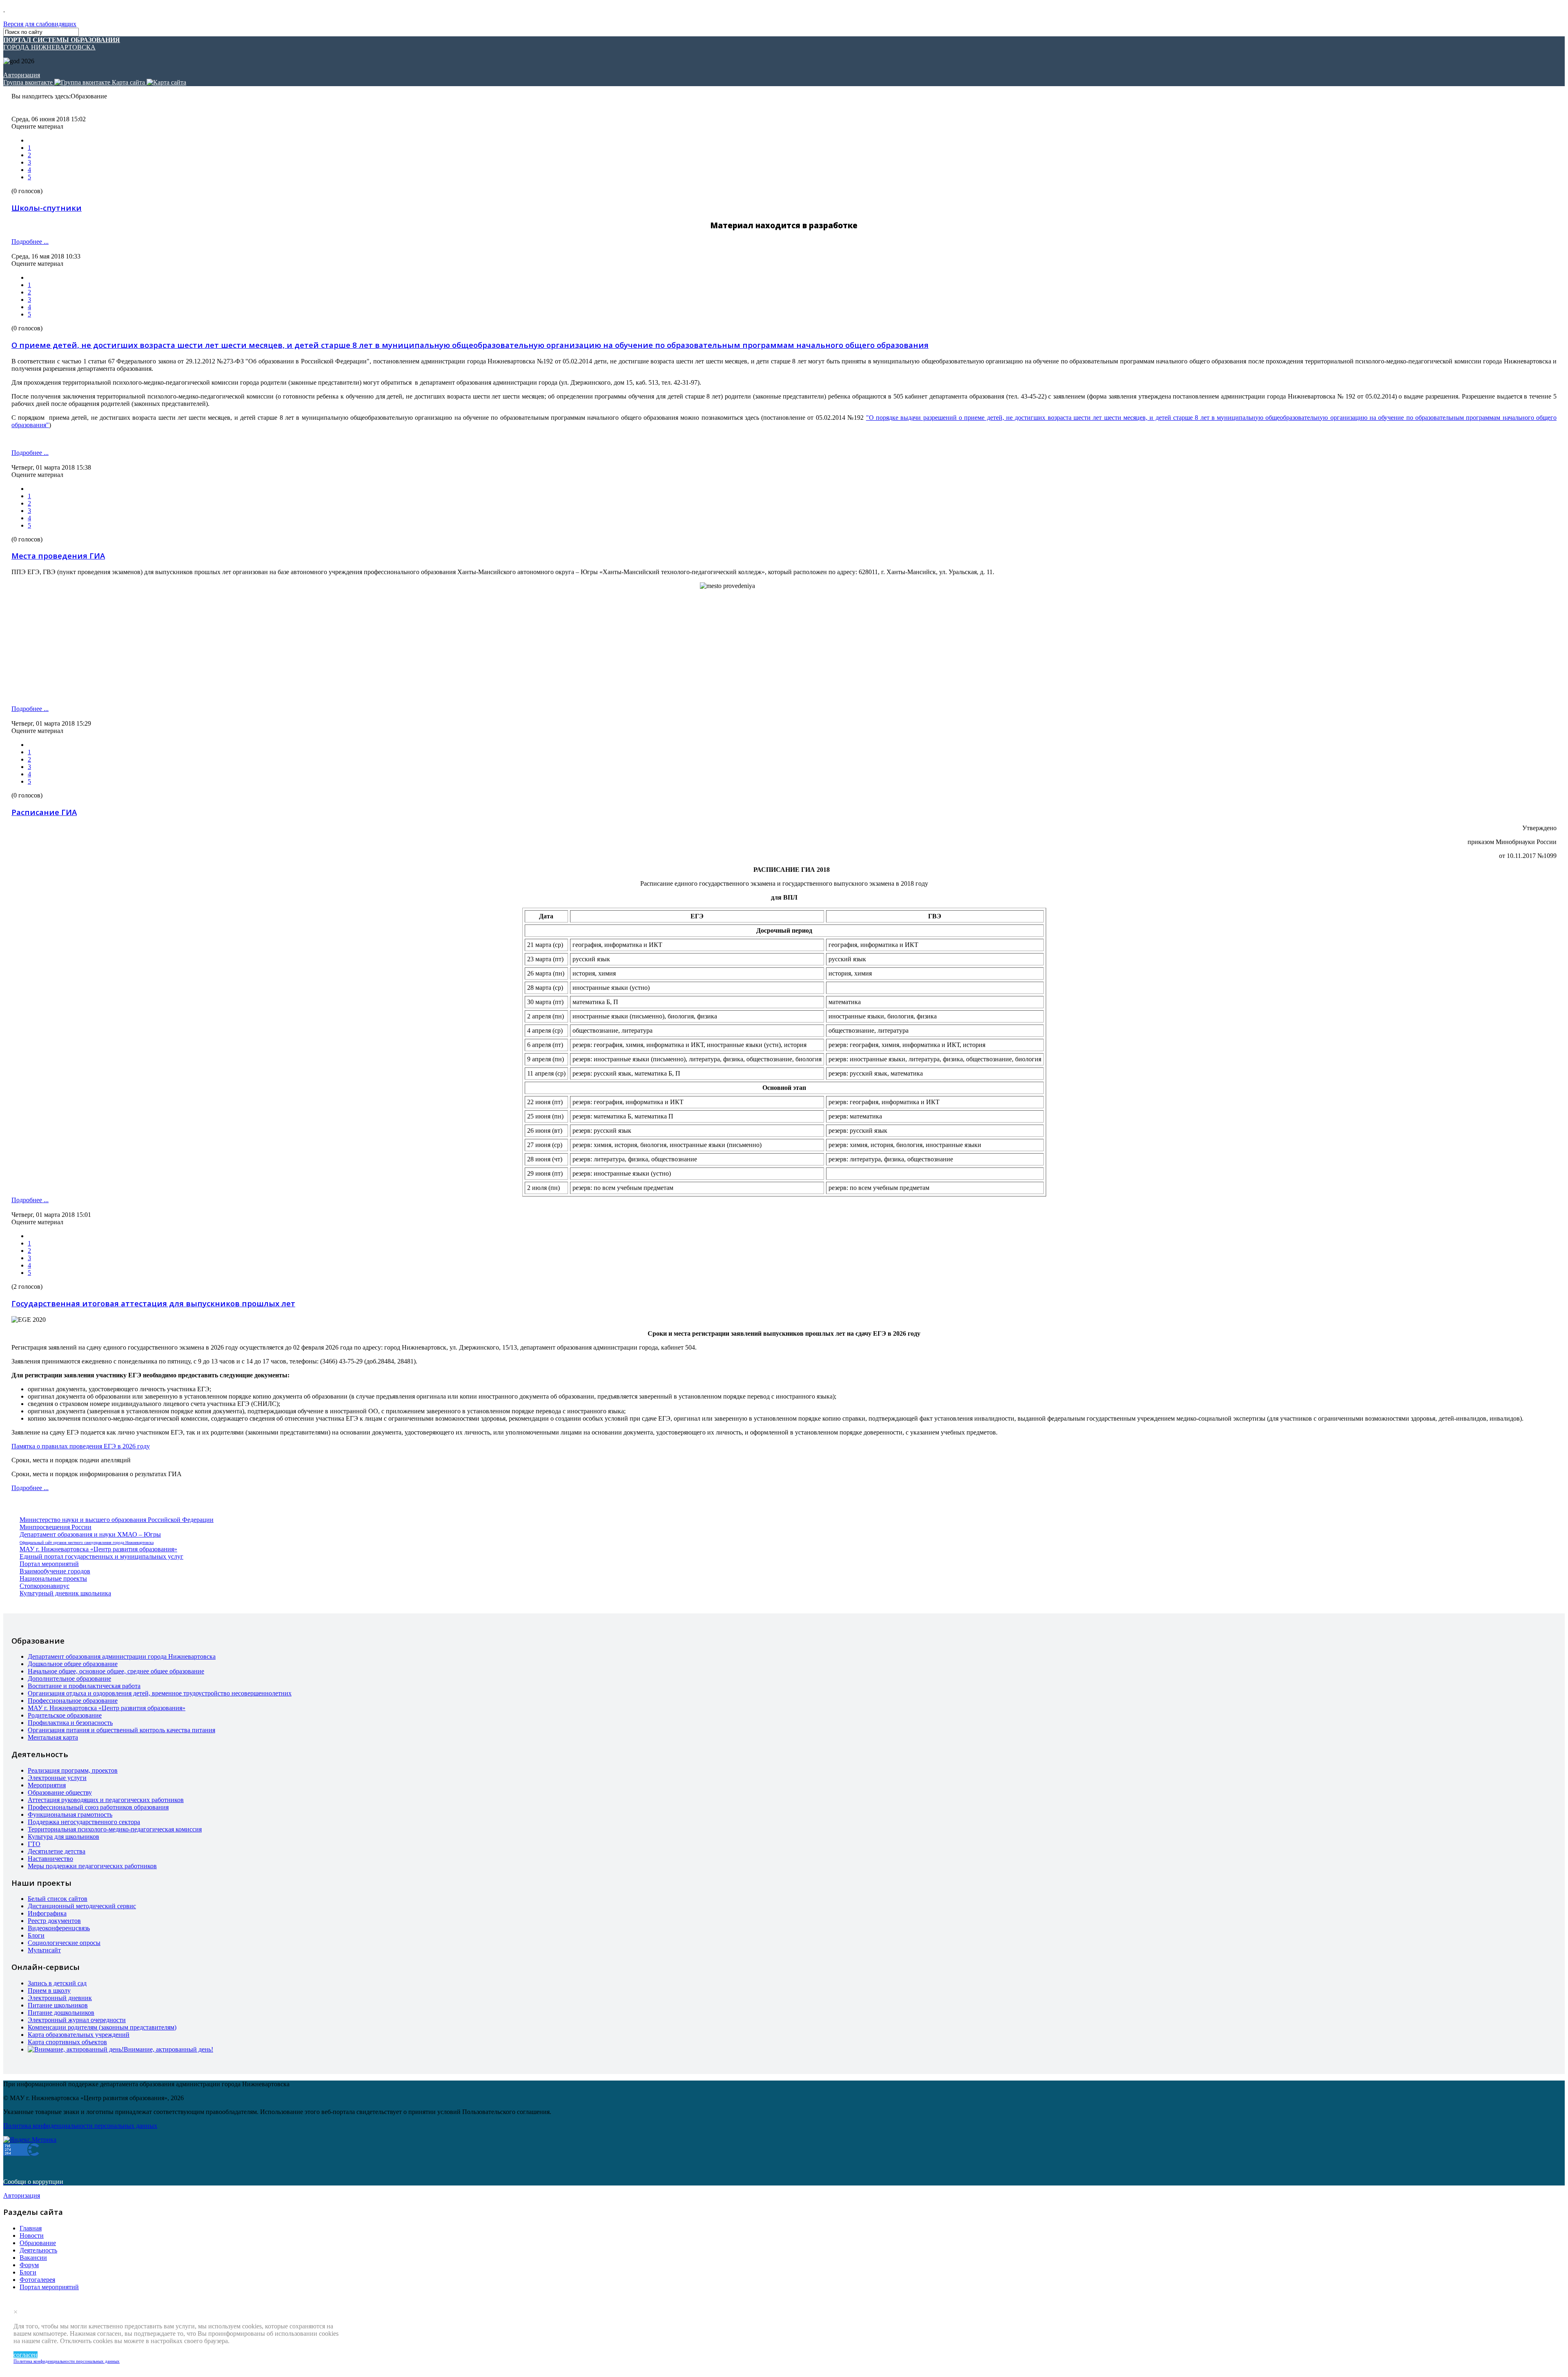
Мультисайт (44, 1950)
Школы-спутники (47, 208)
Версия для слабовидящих (40, 24)
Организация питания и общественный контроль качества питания (121, 1730)
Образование (38, 2243)
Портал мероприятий (49, 1564)
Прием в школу (49, 1990)
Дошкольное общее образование (73, 1664)
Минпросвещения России (56, 1527)
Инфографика (47, 1913)
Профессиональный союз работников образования (98, 1807)
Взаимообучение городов (55, 1571)
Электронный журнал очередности (77, 2020)
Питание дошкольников (61, 2013)
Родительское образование (65, 1715)
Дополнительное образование (69, 1679)
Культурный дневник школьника (65, 1593)
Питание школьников (58, 2005)
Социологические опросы (64, 1943)
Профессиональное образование (73, 1701)
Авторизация (22, 75)
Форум (29, 2265)
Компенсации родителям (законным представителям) (102, 2027)
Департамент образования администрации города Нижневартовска (122, 1656)
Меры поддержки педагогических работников (92, 1866)
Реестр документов (54, 1921)
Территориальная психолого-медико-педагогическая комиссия (115, 1829)
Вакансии (33, 2258)
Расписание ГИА (44, 812)
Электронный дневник (60, 1998)
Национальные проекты (53, 1578)
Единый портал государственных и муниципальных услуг (101, 1556)
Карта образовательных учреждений (79, 2035)
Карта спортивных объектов (67, 2042)
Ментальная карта (53, 1737)
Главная (31, 2228)
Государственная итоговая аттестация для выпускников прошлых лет (153, 1303)
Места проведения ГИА (58, 556)
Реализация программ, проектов (73, 1770)
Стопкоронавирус (45, 1586)
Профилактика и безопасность (70, 1723)
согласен (26, 2355)
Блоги (36, 1935)
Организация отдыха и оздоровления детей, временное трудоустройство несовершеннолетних (160, 1693)
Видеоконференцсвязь (59, 1928)
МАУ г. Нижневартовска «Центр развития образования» (98, 1549)
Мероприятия (47, 1785)
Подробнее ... (30, 242)
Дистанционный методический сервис (82, 1906)
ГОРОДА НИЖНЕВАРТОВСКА (62, 43)
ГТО (34, 1844)
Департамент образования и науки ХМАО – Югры (90, 1534)
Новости (32, 2236)
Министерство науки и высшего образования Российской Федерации (117, 1520)
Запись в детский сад (57, 1983)
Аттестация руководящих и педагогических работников (106, 1800)
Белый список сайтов (58, 1899)
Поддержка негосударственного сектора (84, 1822)
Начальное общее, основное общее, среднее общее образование (116, 1671)
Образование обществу (60, 1792)
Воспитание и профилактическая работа (84, 1686)
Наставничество (50, 1859)
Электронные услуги (57, 1778)
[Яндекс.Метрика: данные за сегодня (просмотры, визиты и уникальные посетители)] (30, 2140)
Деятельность (38, 2250)
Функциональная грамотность (70, 1814)
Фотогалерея (37, 2280)
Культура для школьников (63, 1837)
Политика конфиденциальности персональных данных (67, 2361)
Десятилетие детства (57, 1851)
